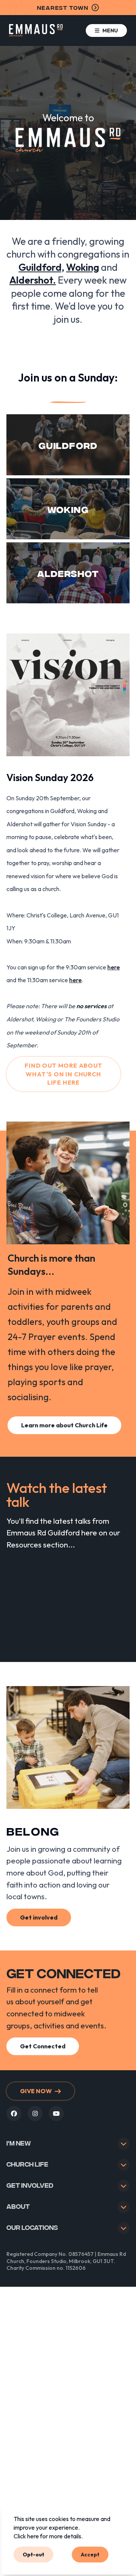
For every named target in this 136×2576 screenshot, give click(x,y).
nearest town (63, 7)
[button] (106, 31)
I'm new (19, 2143)
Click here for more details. (48, 2536)
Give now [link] (36, 2091)
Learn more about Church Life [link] (64, 1425)
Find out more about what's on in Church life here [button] (63, 1074)
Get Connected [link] (43, 2046)
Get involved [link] (39, 1917)
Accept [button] (90, 2554)
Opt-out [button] (33, 2554)
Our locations (32, 2227)
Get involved (30, 2185)
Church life (27, 2164)
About (18, 2206)
